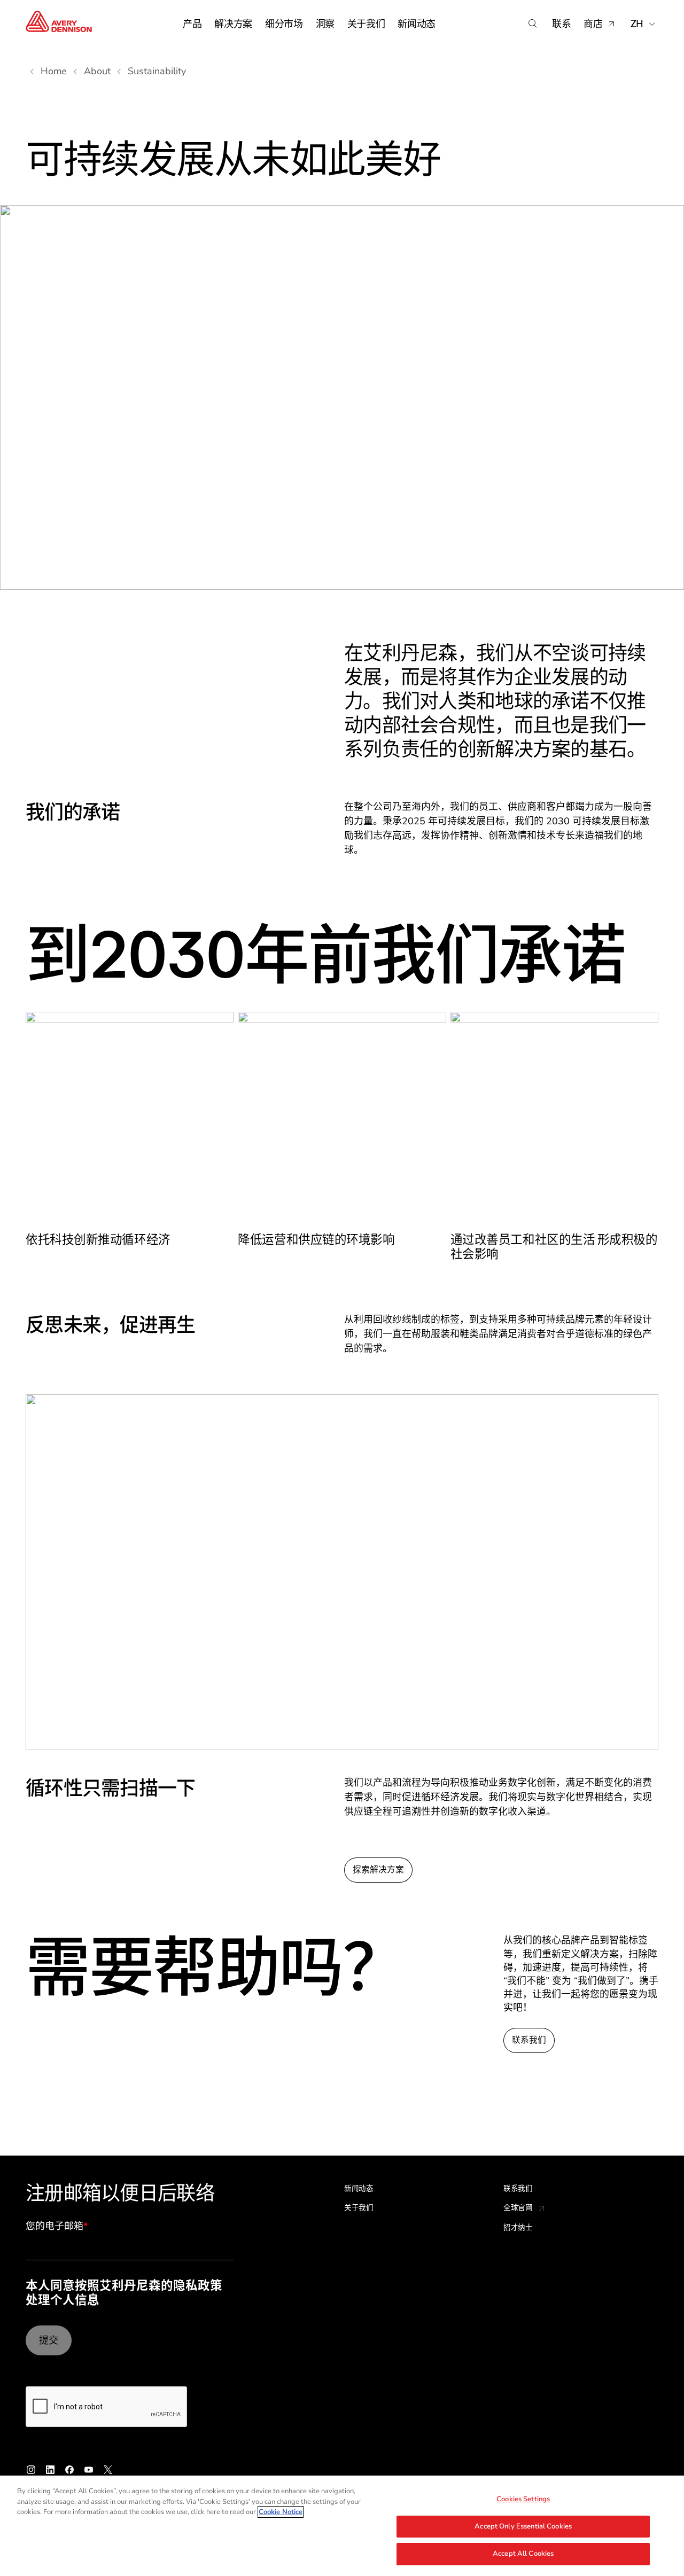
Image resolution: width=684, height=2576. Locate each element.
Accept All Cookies (523, 2554)
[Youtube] (89, 2470)
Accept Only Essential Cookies (523, 2526)
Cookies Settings (523, 2499)
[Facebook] (69, 2470)
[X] (108, 2470)
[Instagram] (31, 2470)
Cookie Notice (281, 2512)
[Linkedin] (50, 2470)
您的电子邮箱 (57, 2227)
